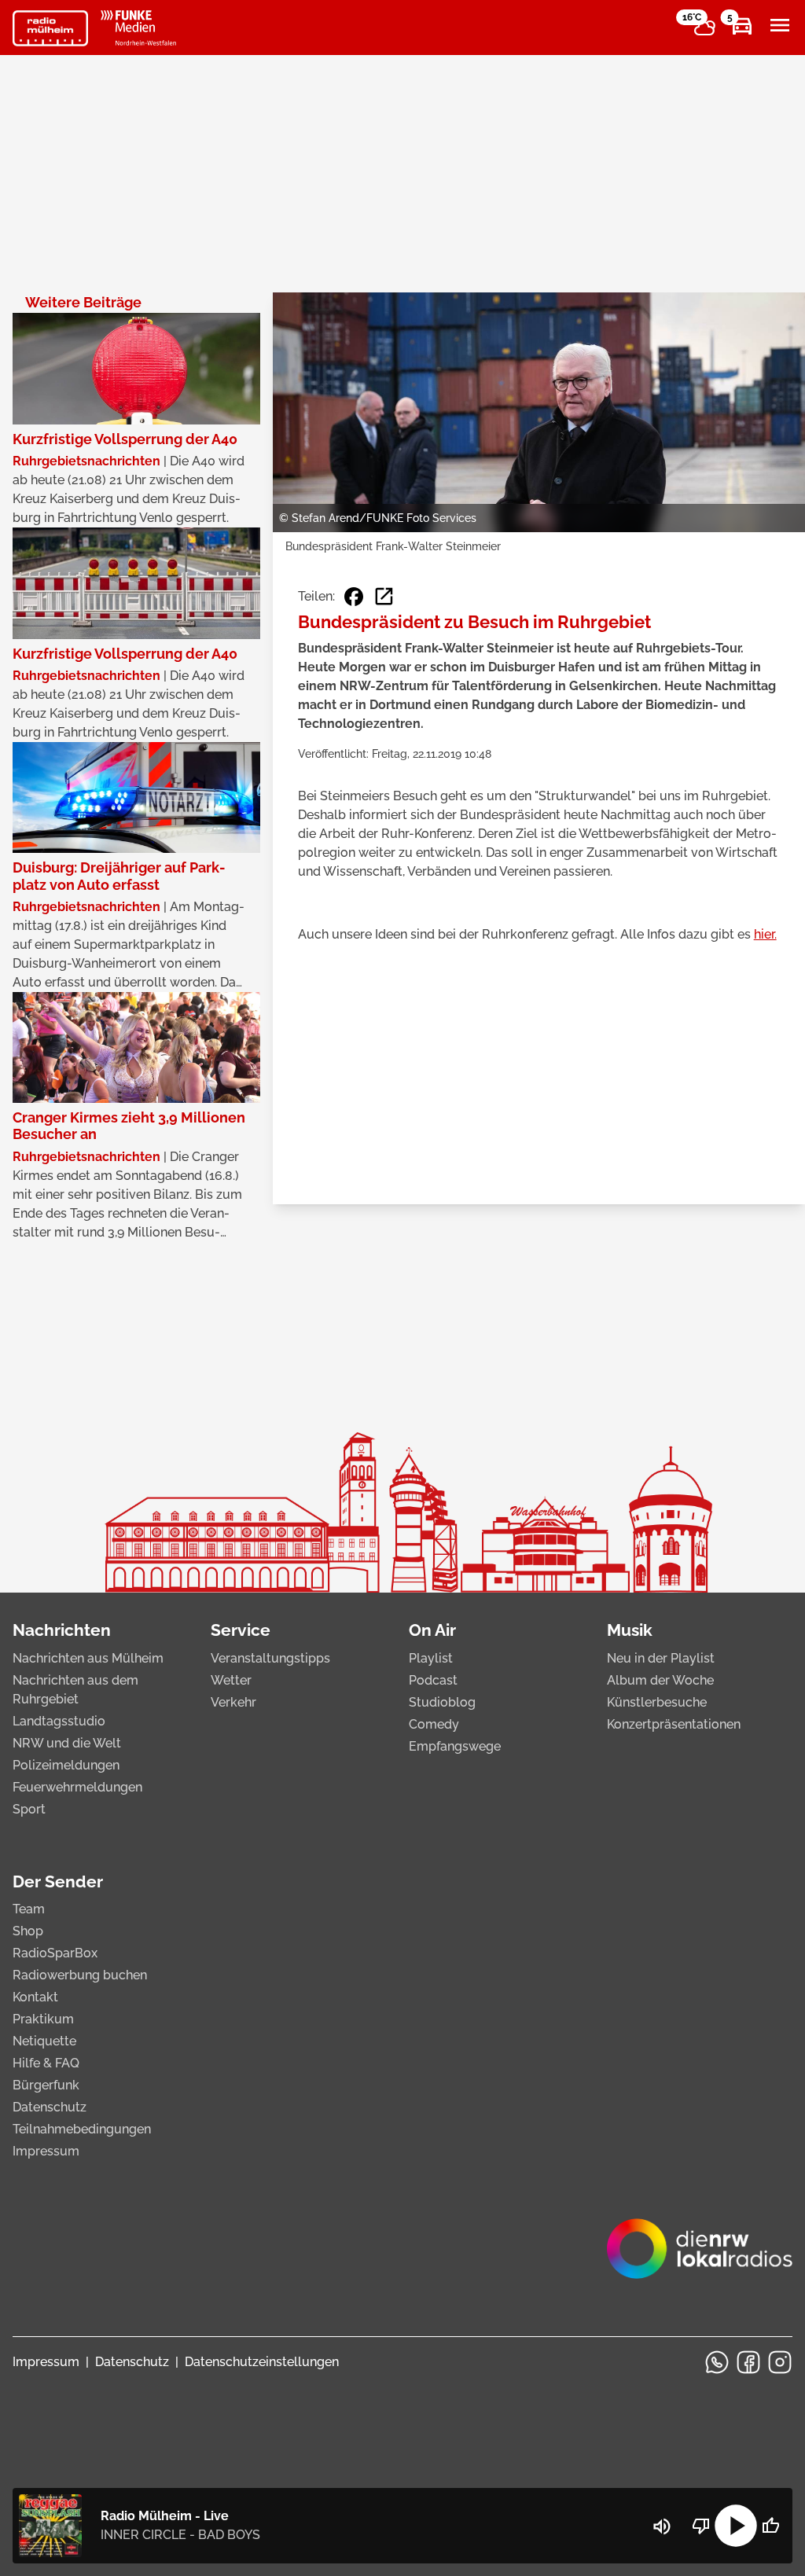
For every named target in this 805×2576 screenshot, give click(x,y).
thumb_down (701, 2526)
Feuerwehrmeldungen (77, 1787)
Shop (28, 1931)
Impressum (46, 2151)
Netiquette (44, 2041)
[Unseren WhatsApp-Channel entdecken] (717, 2362)
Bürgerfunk (46, 2085)
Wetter (231, 1680)
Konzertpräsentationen (674, 1724)
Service (241, 1630)
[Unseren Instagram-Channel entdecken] (780, 2362)
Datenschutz (50, 2107)
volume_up (662, 2526)
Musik (630, 1630)
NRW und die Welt (67, 1743)
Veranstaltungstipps (270, 1658)
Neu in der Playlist (661, 1658)
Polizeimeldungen (66, 1765)
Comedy (434, 1724)
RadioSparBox (55, 1953)
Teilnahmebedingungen (82, 2129)
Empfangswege (455, 1746)
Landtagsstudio (59, 1721)
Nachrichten (62, 1630)
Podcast (433, 1680)
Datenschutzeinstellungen (262, 2362)
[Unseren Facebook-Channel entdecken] (748, 2362)
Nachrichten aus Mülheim (88, 1658)
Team (29, 1909)
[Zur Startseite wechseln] (50, 28)
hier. (765, 934)
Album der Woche (660, 1680)
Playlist (431, 1658)
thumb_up (770, 2526)
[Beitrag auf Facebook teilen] (354, 597)
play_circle (736, 2526)
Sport (29, 1809)
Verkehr (233, 1702)
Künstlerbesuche (657, 1702)
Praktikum (43, 2019)
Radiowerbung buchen (80, 1975)
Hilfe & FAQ (46, 2063)
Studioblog (442, 1702)
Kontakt (35, 1997)
